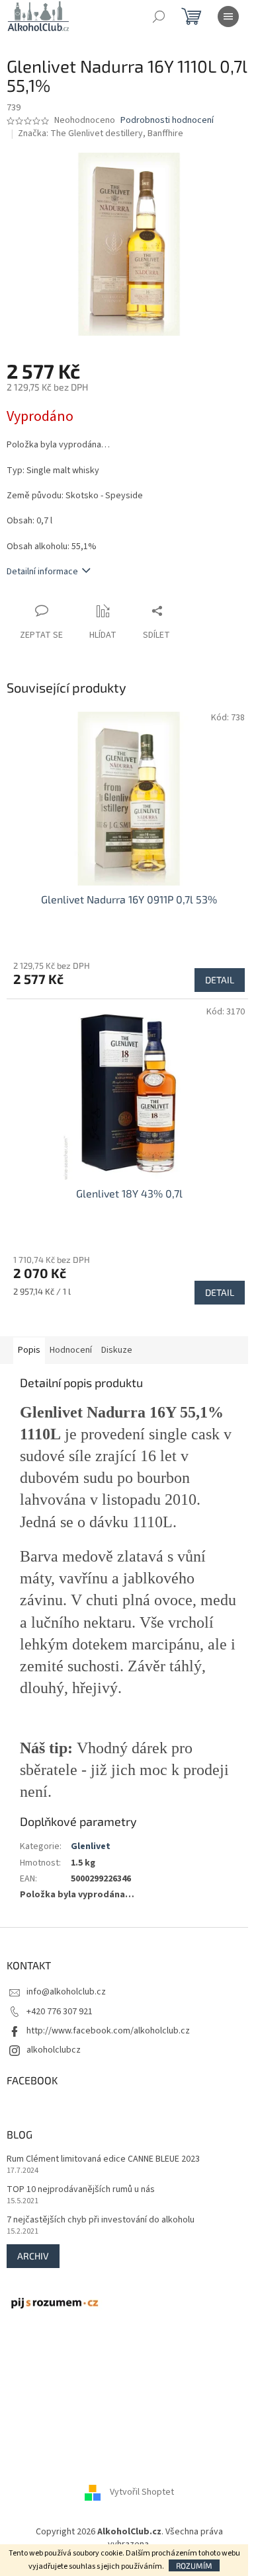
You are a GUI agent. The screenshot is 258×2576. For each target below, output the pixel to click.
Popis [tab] (29, 1350)
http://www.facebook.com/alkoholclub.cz (108, 2031)
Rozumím (194, 2565)
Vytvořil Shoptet (142, 2492)
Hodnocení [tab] (71, 1350)
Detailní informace (42, 572)
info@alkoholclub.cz (66, 1992)
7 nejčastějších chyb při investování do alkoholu (101, 2220)
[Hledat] (159, 17)
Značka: (101, 133)
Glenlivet (91, 1846)
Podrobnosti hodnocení (167, 121)
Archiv (33, 2256)
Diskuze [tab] (117, 1350)
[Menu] (228, 17)
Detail (220, 980)
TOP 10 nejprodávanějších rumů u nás (81, 2190)
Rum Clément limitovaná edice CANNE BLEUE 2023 (103, 2159)
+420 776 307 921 (60, 2012)
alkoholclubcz (54, 2050)
